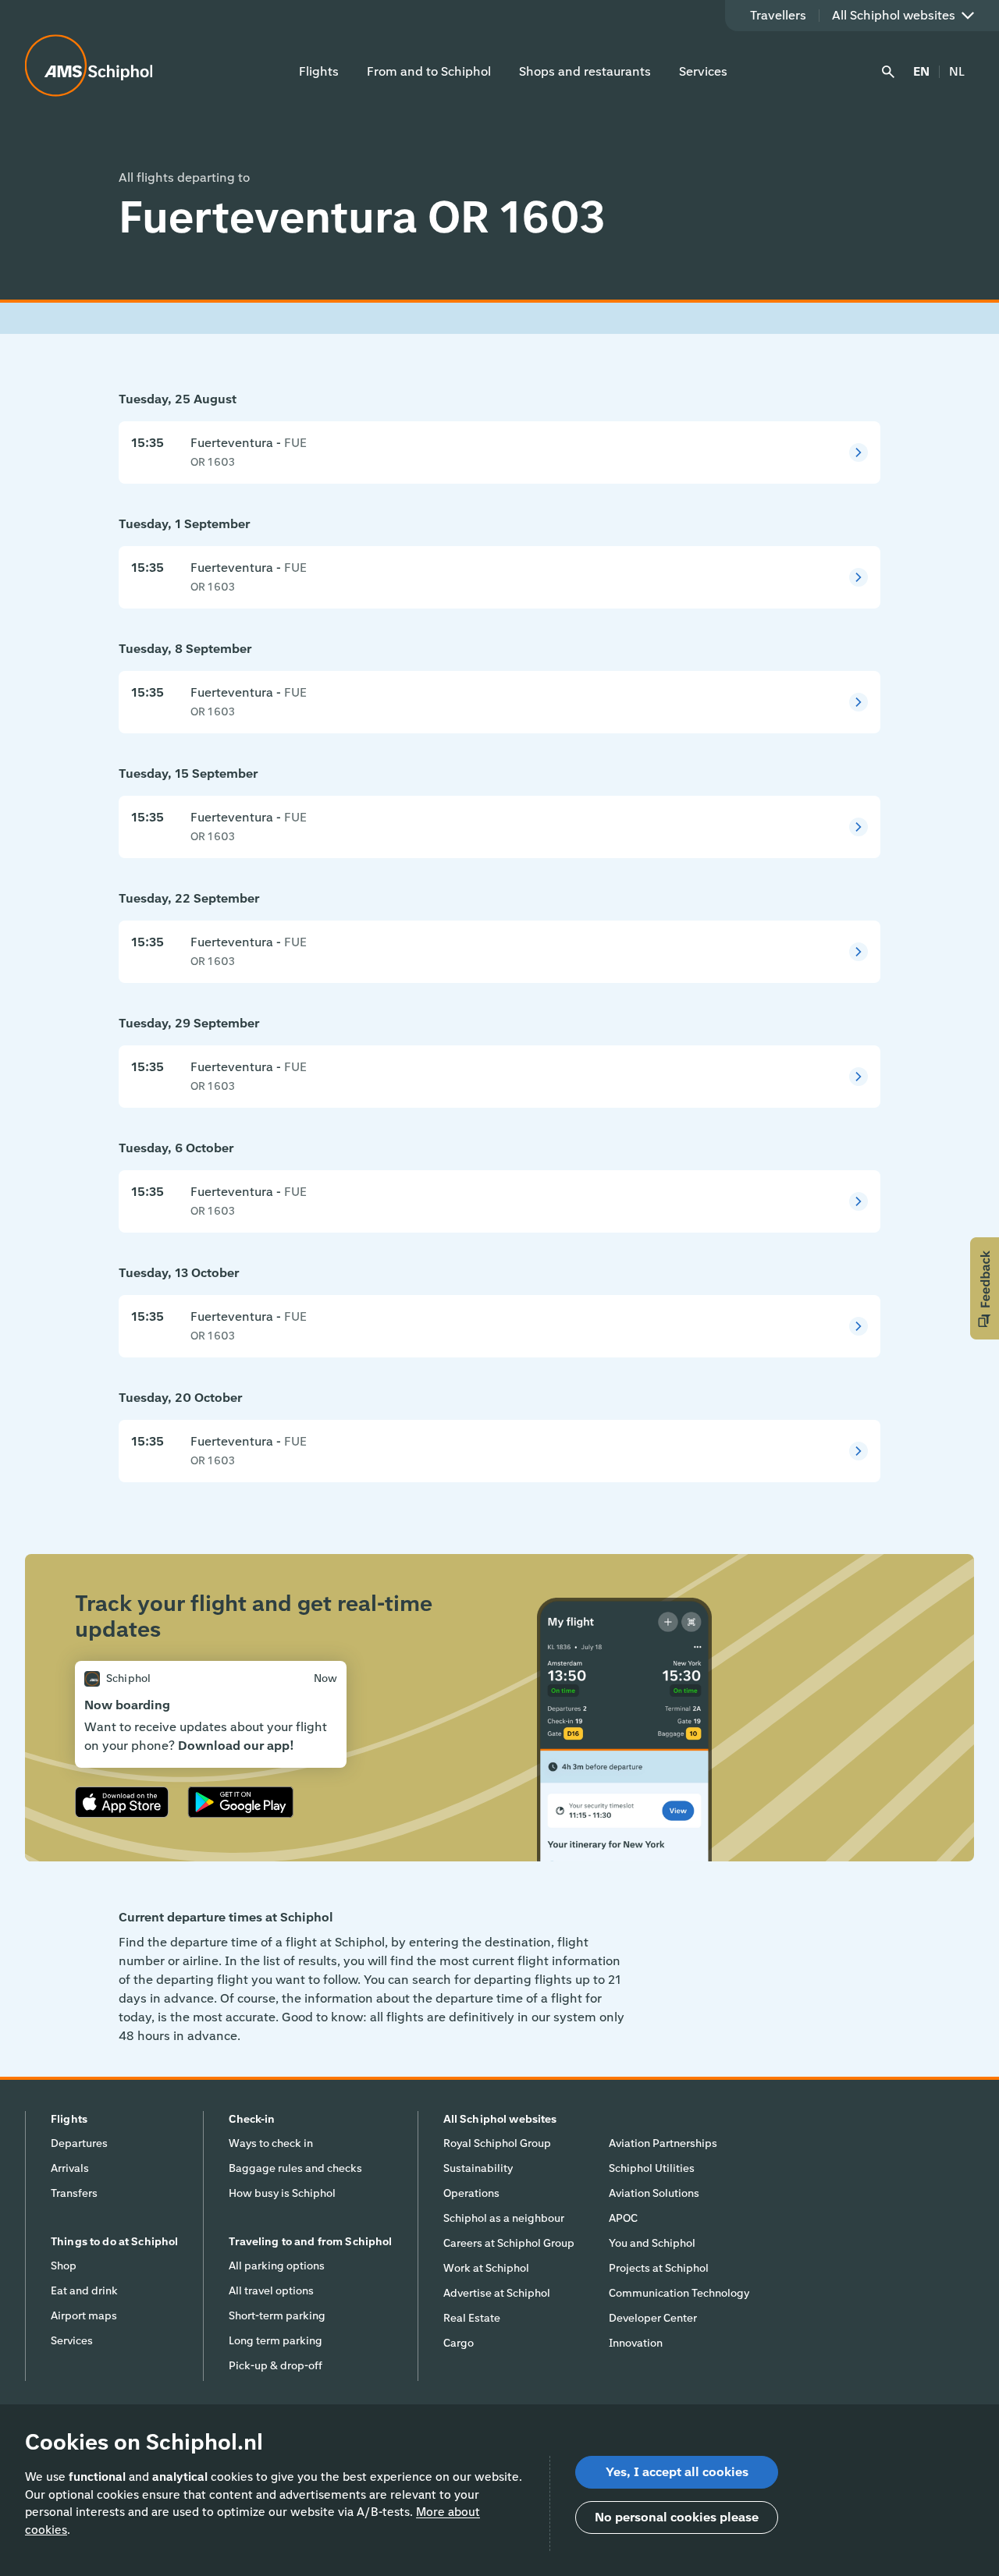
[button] (985, 1288)
